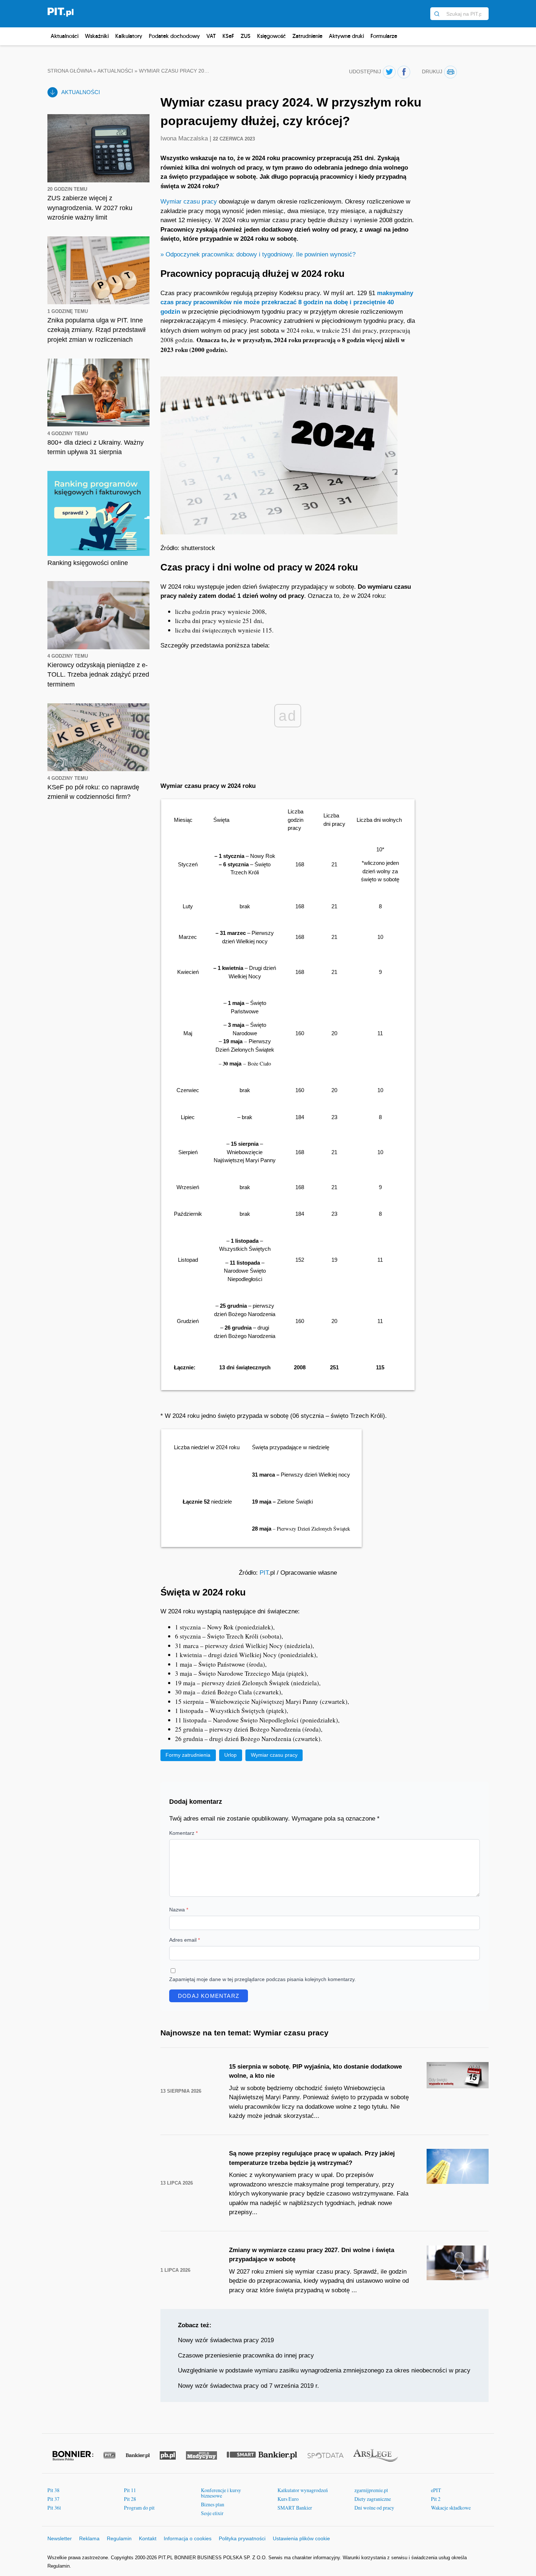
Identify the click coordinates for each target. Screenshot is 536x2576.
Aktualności (65, 36)
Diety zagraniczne (373, 2499)
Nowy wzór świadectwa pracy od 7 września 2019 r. (248, 2386)
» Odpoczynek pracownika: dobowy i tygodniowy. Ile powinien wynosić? (258, 254)
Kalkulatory (129, 36)
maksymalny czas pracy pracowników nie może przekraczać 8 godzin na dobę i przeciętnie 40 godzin (287, 302)
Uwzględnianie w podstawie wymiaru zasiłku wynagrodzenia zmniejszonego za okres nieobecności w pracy (324, 2370)
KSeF (228, 36)
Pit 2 (436, 2499)
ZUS (246, 36)
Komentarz (183, 1833)
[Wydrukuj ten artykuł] (450, 72)
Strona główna (70, 71)
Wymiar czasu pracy (189, 202)
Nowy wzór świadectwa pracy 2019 (226, 2340)
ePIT (436, 2490)
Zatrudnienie (307, 36)
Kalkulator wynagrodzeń (303, 2490)
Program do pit (139, 2508)
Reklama (89, 2538)
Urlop (230, 1755)
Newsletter (60, 2538)
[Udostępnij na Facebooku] (404, 72)
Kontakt (148, 2538)
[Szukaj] (437, 14)
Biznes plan (213, 2504)
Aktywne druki (346, 36)
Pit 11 (130, 2490)
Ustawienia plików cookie (301, 2538)
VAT (211, 36)
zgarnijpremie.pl (371, 2490)
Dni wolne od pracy (374, 2508)
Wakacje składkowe (451, 2508)
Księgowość (271, 36)
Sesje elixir (212, 2513)
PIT (264, 1573)
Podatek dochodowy (174, 36)
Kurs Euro (288, 2499)
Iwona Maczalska (185, 138)
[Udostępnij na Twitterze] (389, 72)
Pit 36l (54, 2508)
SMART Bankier (295, 2508)
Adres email (185, 1940)
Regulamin (119, 2538)
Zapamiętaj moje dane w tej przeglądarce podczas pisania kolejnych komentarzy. (263, 1979)
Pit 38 (53, 2490)
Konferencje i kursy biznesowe (221, 2493)
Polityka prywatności (242, 2538)
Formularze (384, 36)
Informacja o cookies (188, 2538)
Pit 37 (53, 2499)
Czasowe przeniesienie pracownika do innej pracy (246, 2355)
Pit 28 (130, 2499)
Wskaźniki (97, 36)
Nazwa (179, 1910)
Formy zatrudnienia (188, 1755)
